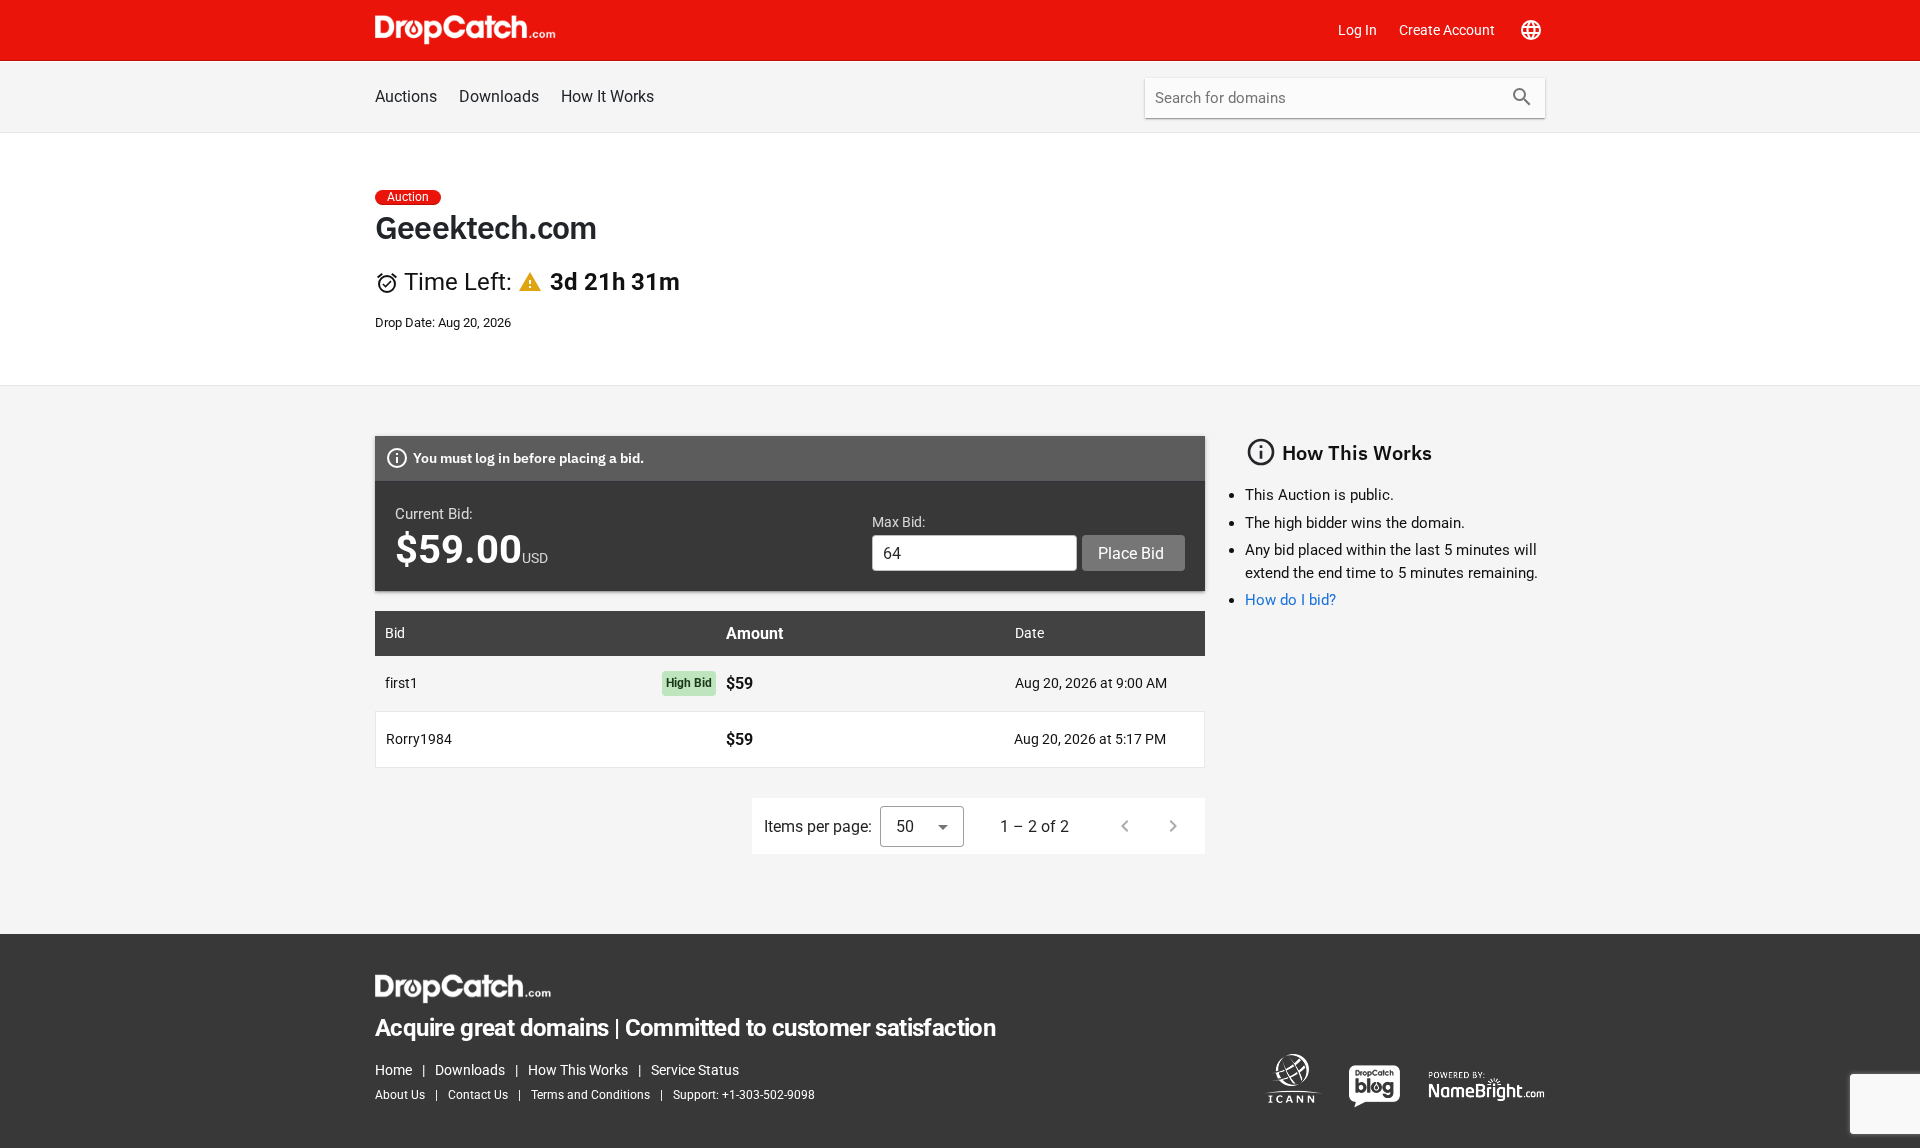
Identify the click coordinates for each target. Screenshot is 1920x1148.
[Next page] (1173, 826)
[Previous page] (1125, 826)
